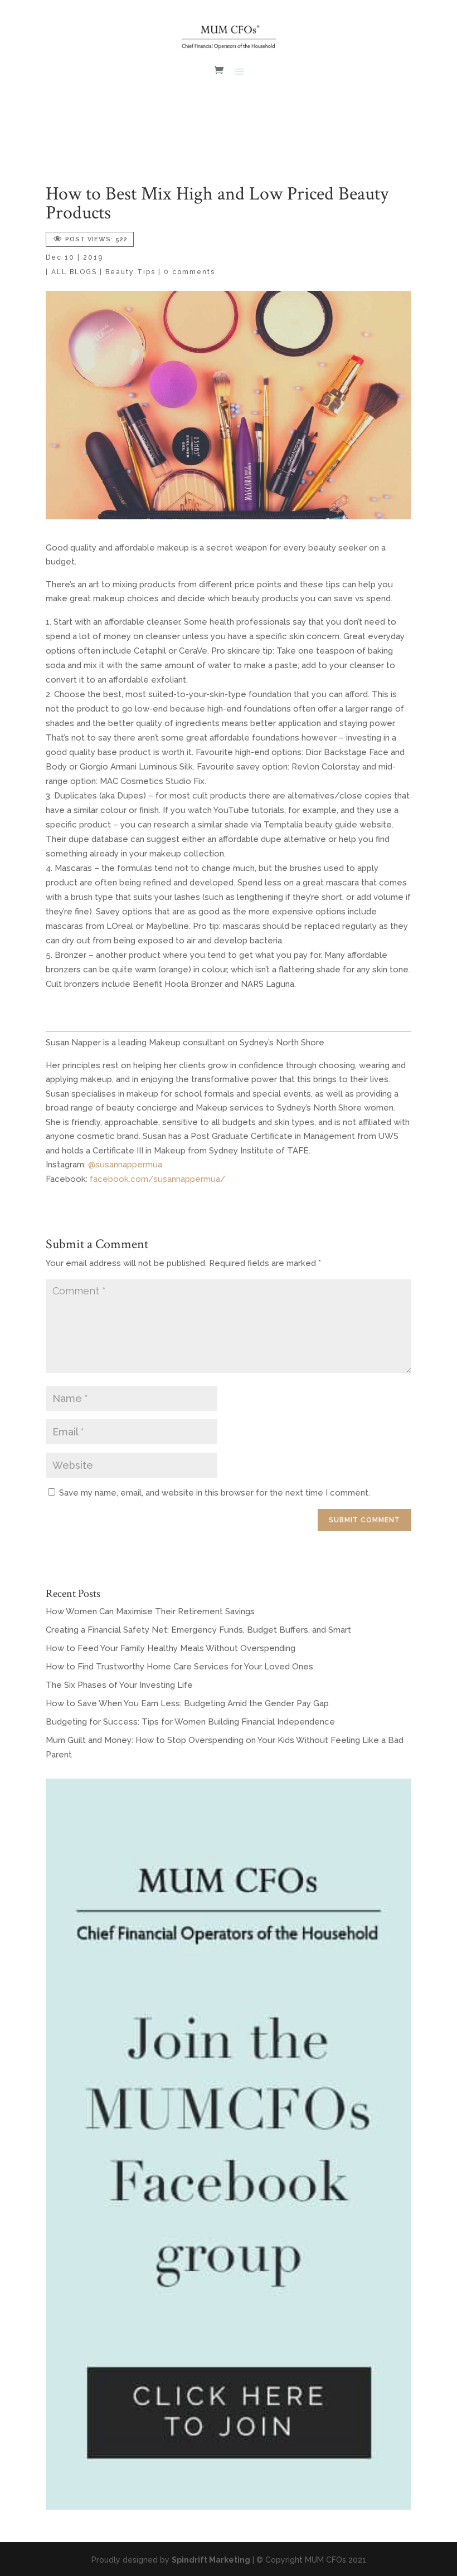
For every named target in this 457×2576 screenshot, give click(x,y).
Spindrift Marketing (211, 2560)
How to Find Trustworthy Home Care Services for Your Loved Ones (179, 1667)
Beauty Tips (130, 272)
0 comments (189, 272)
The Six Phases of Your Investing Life (119, 1685)
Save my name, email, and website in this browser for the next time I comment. (215, 1493)
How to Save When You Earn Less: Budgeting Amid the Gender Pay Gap (187, 1703)
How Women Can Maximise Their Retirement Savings (150, 1611)
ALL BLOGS (74, 272)
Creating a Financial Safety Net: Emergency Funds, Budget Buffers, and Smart (198, 1630)
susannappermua (129, 1165)
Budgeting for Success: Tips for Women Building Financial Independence (190, 1722)
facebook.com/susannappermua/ (158, 1179)
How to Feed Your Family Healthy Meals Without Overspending (171, 1648)
